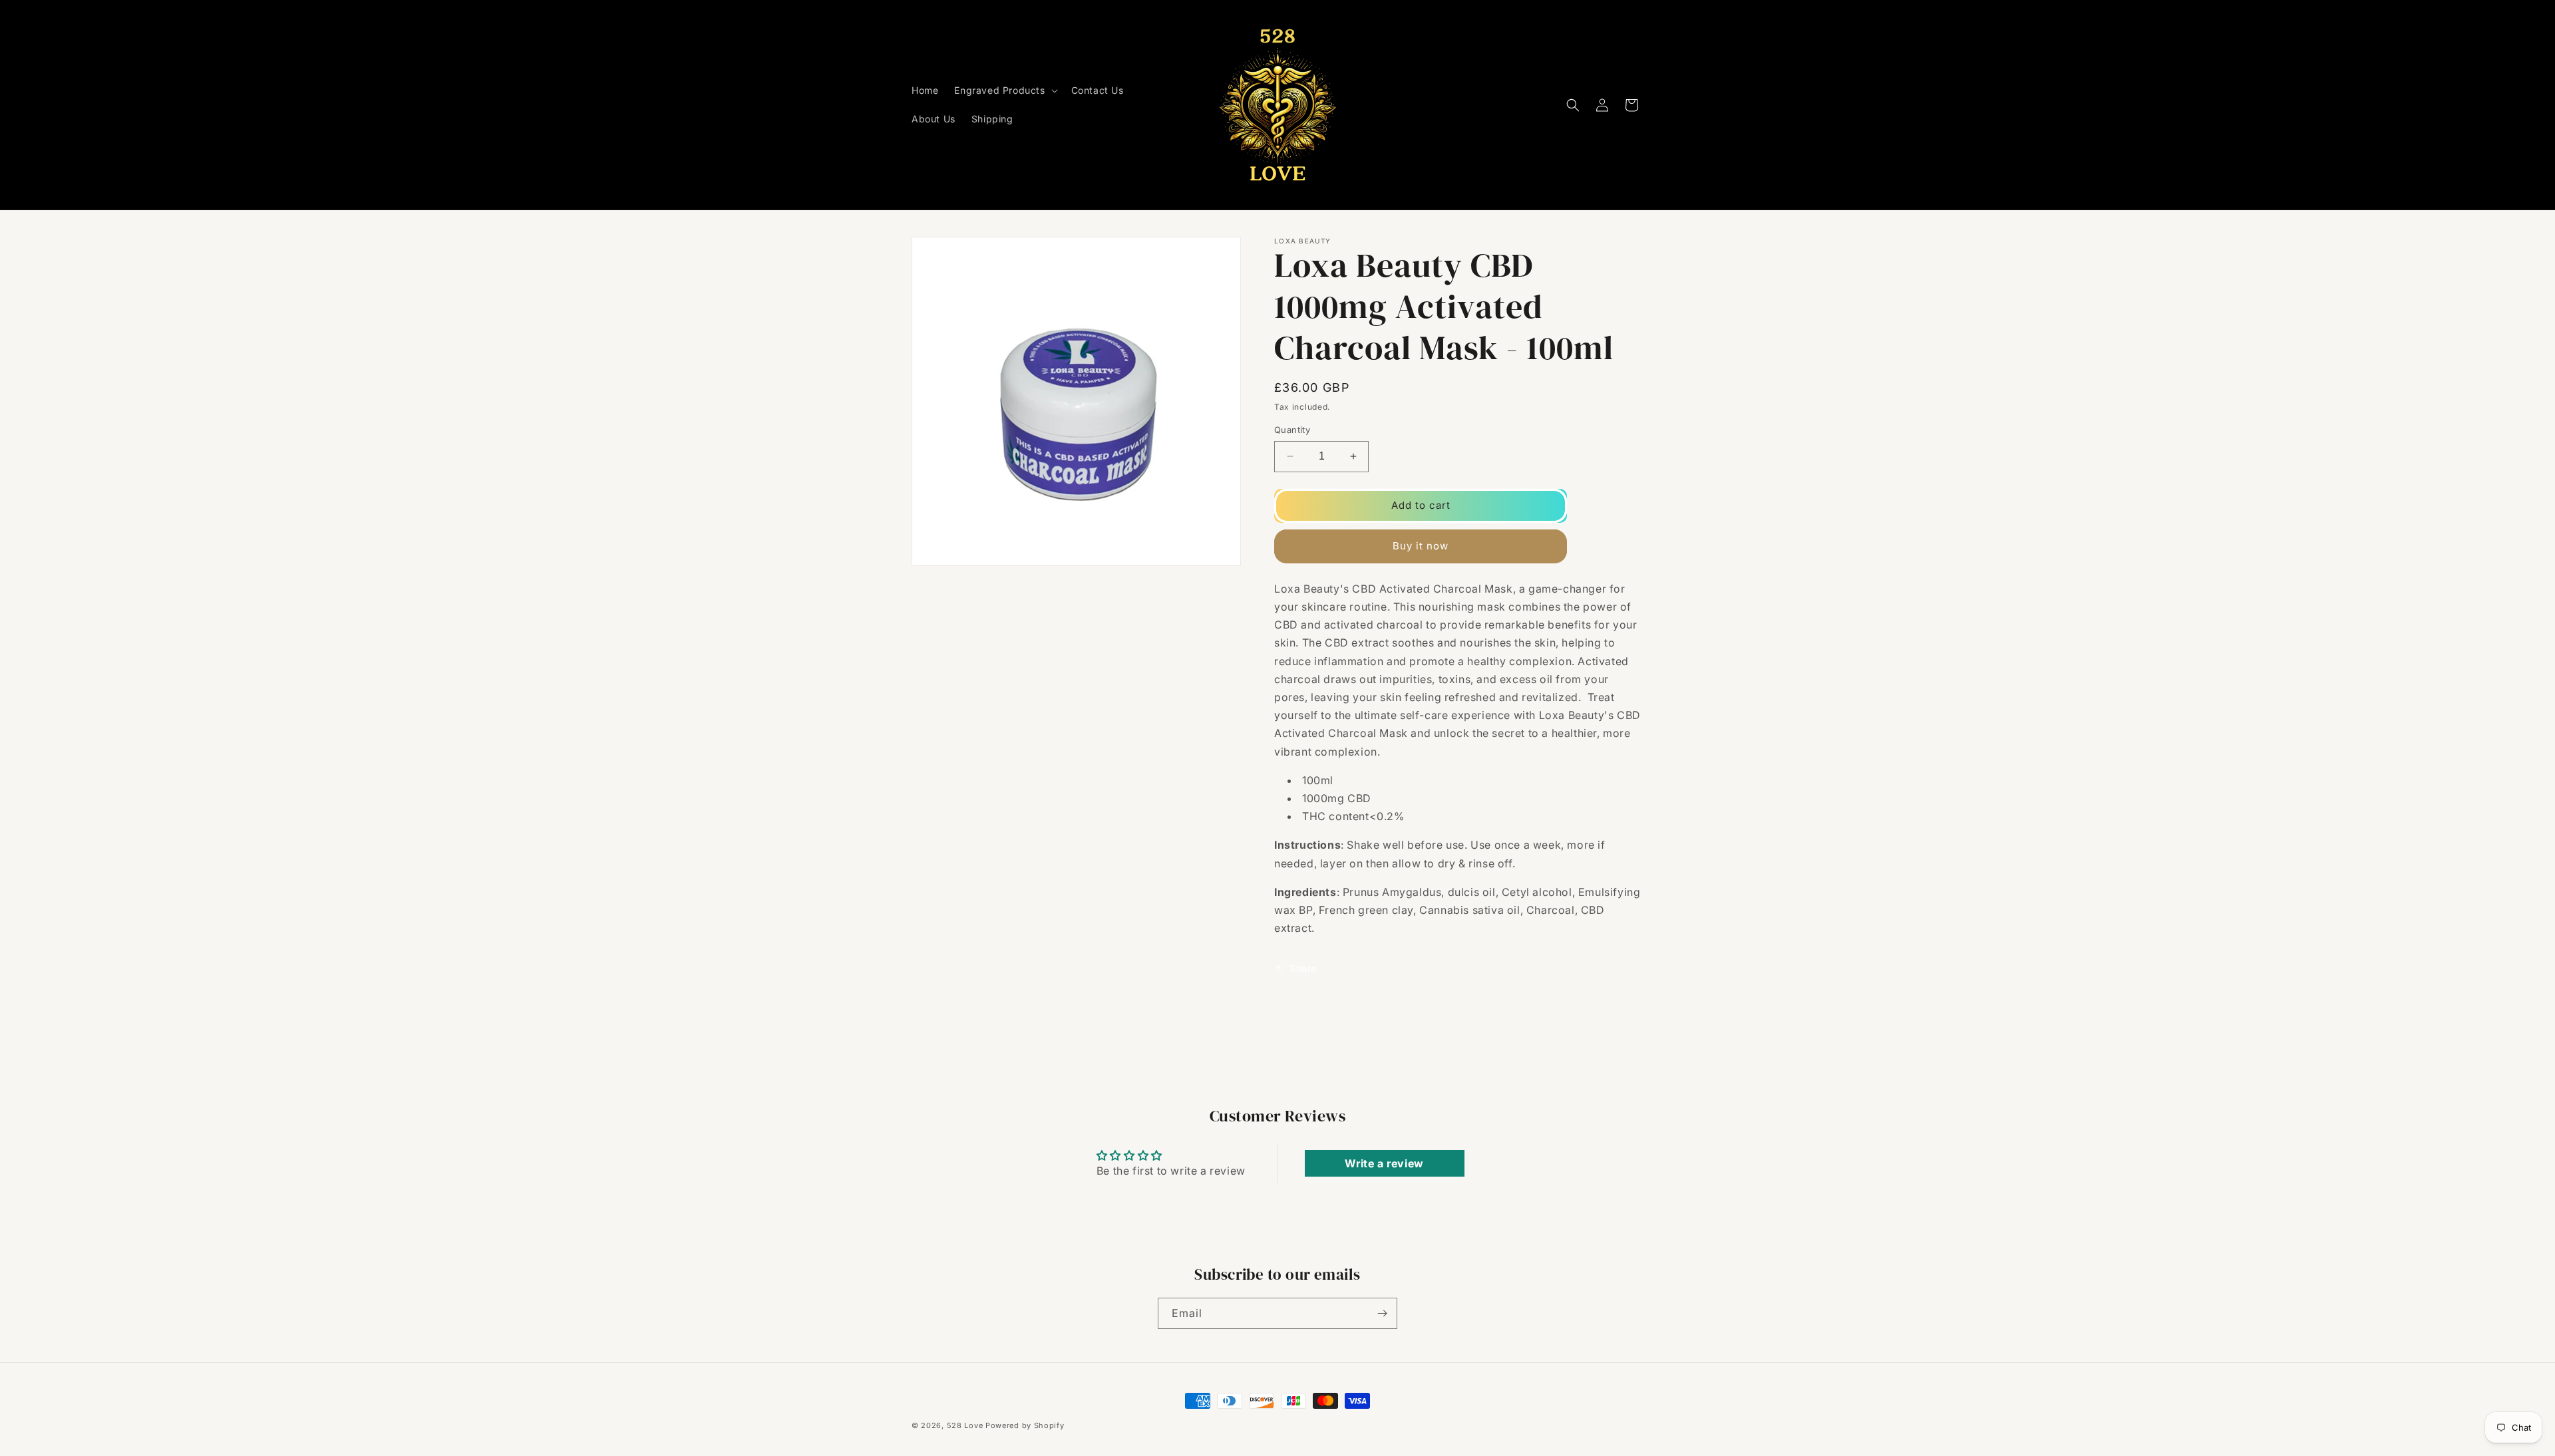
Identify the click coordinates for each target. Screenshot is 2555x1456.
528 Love (965, 1425)
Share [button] (1303, 968)
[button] (1004, 90)
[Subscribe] (1382, 1313)
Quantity (1292, 430)
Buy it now (1421, 546)
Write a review (1384, 1163)
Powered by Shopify (1025, 1425)
